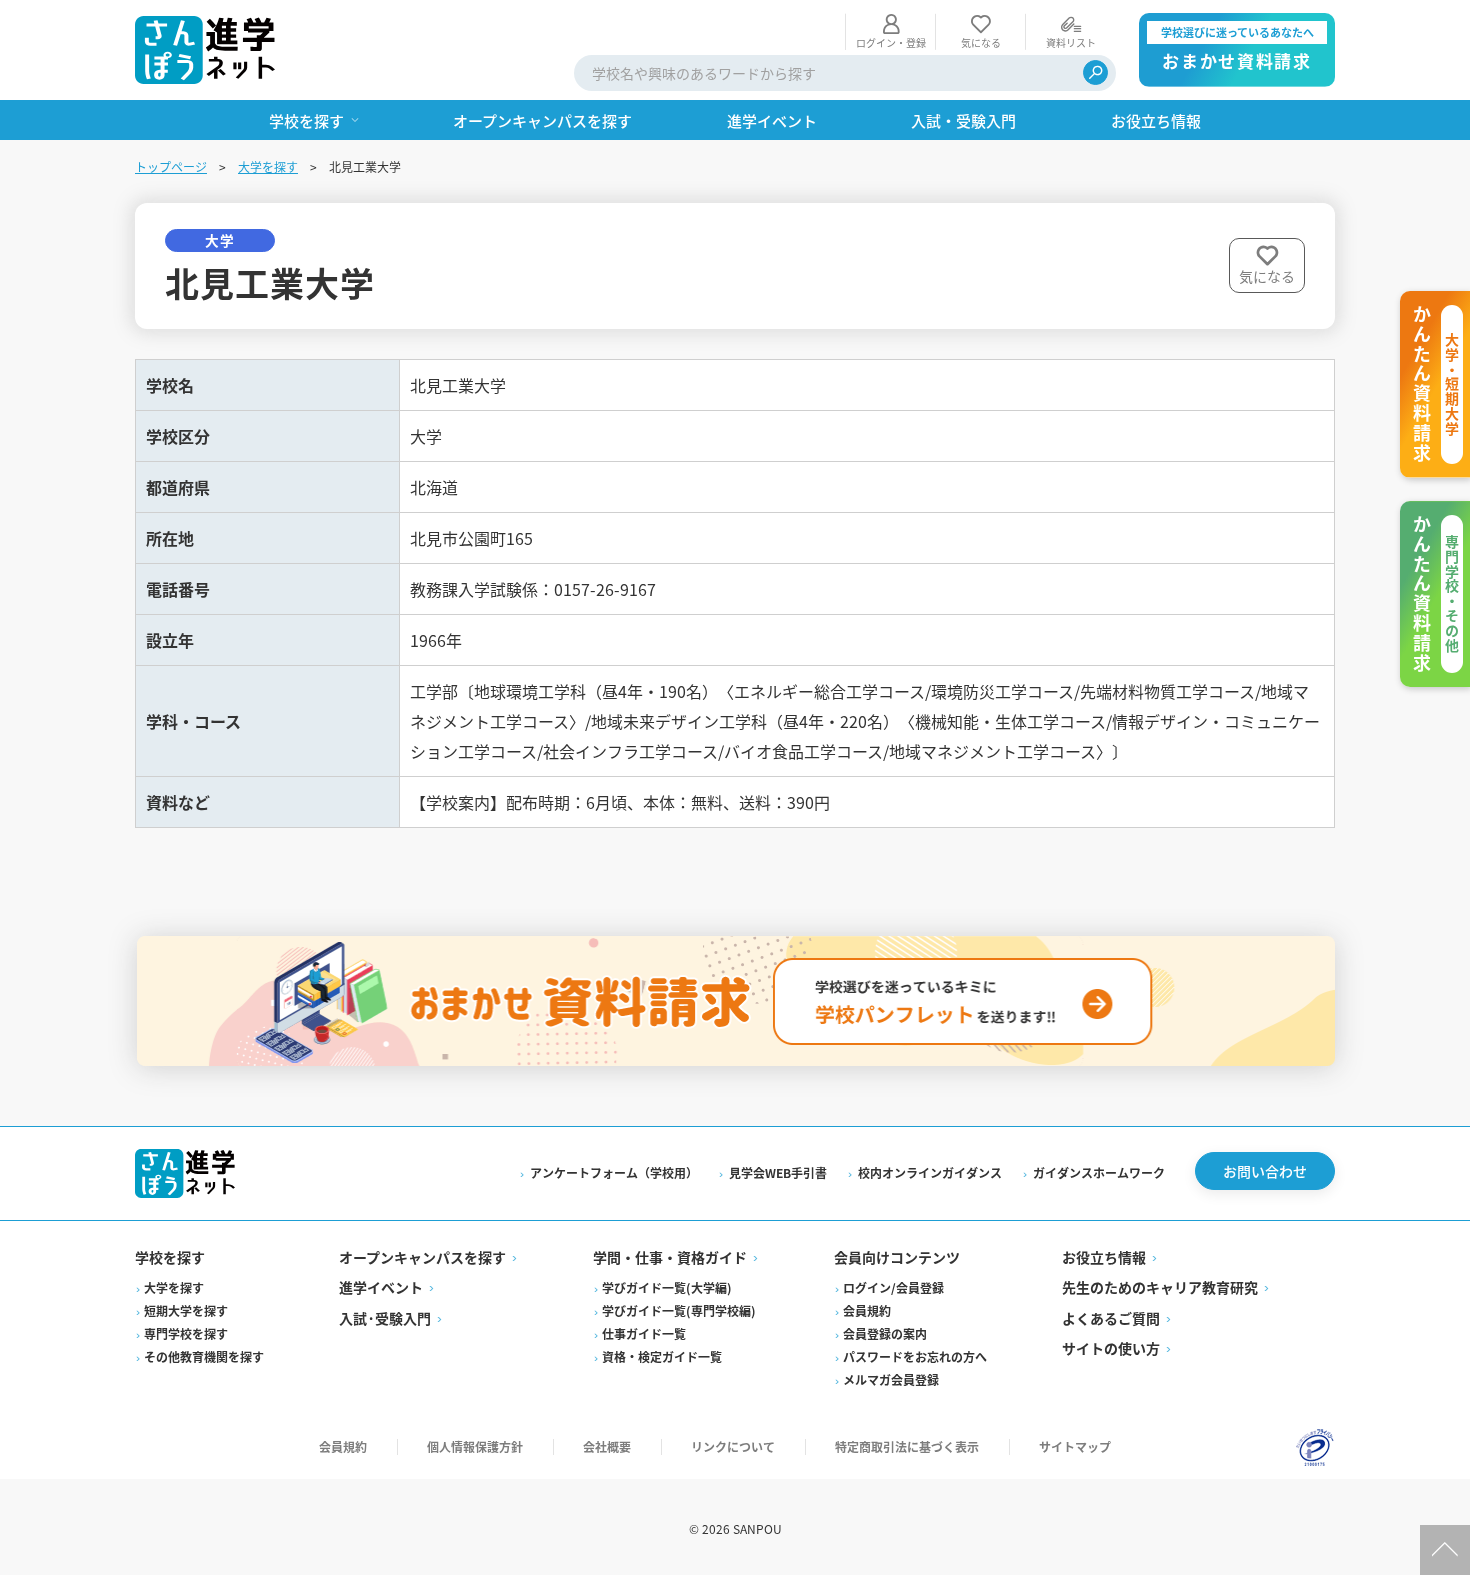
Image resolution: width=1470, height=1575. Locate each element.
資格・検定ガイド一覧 (662, 1356)
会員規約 (867, 1310)
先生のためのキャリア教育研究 (1160, 1287)
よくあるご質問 (1111, 1318)
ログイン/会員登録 (893, 1287)
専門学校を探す (186, 1333)
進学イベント (381, 1287)
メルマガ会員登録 (891, 1379)
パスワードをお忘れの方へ (915, 1356)
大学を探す (268, 166)
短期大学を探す (186, 1310)
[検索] (1095, 72)
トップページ (171, 166)
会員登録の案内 (885, 1333)
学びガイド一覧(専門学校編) (679, 1310)
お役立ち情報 (1104, 1257)
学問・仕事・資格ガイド (670, 1257)
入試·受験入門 (385, 1318)
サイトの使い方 (1111, 1348)
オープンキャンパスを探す (422, 1257)
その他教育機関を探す (204, 1356)
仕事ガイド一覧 (644, 1333)
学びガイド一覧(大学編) (667, 1287)
